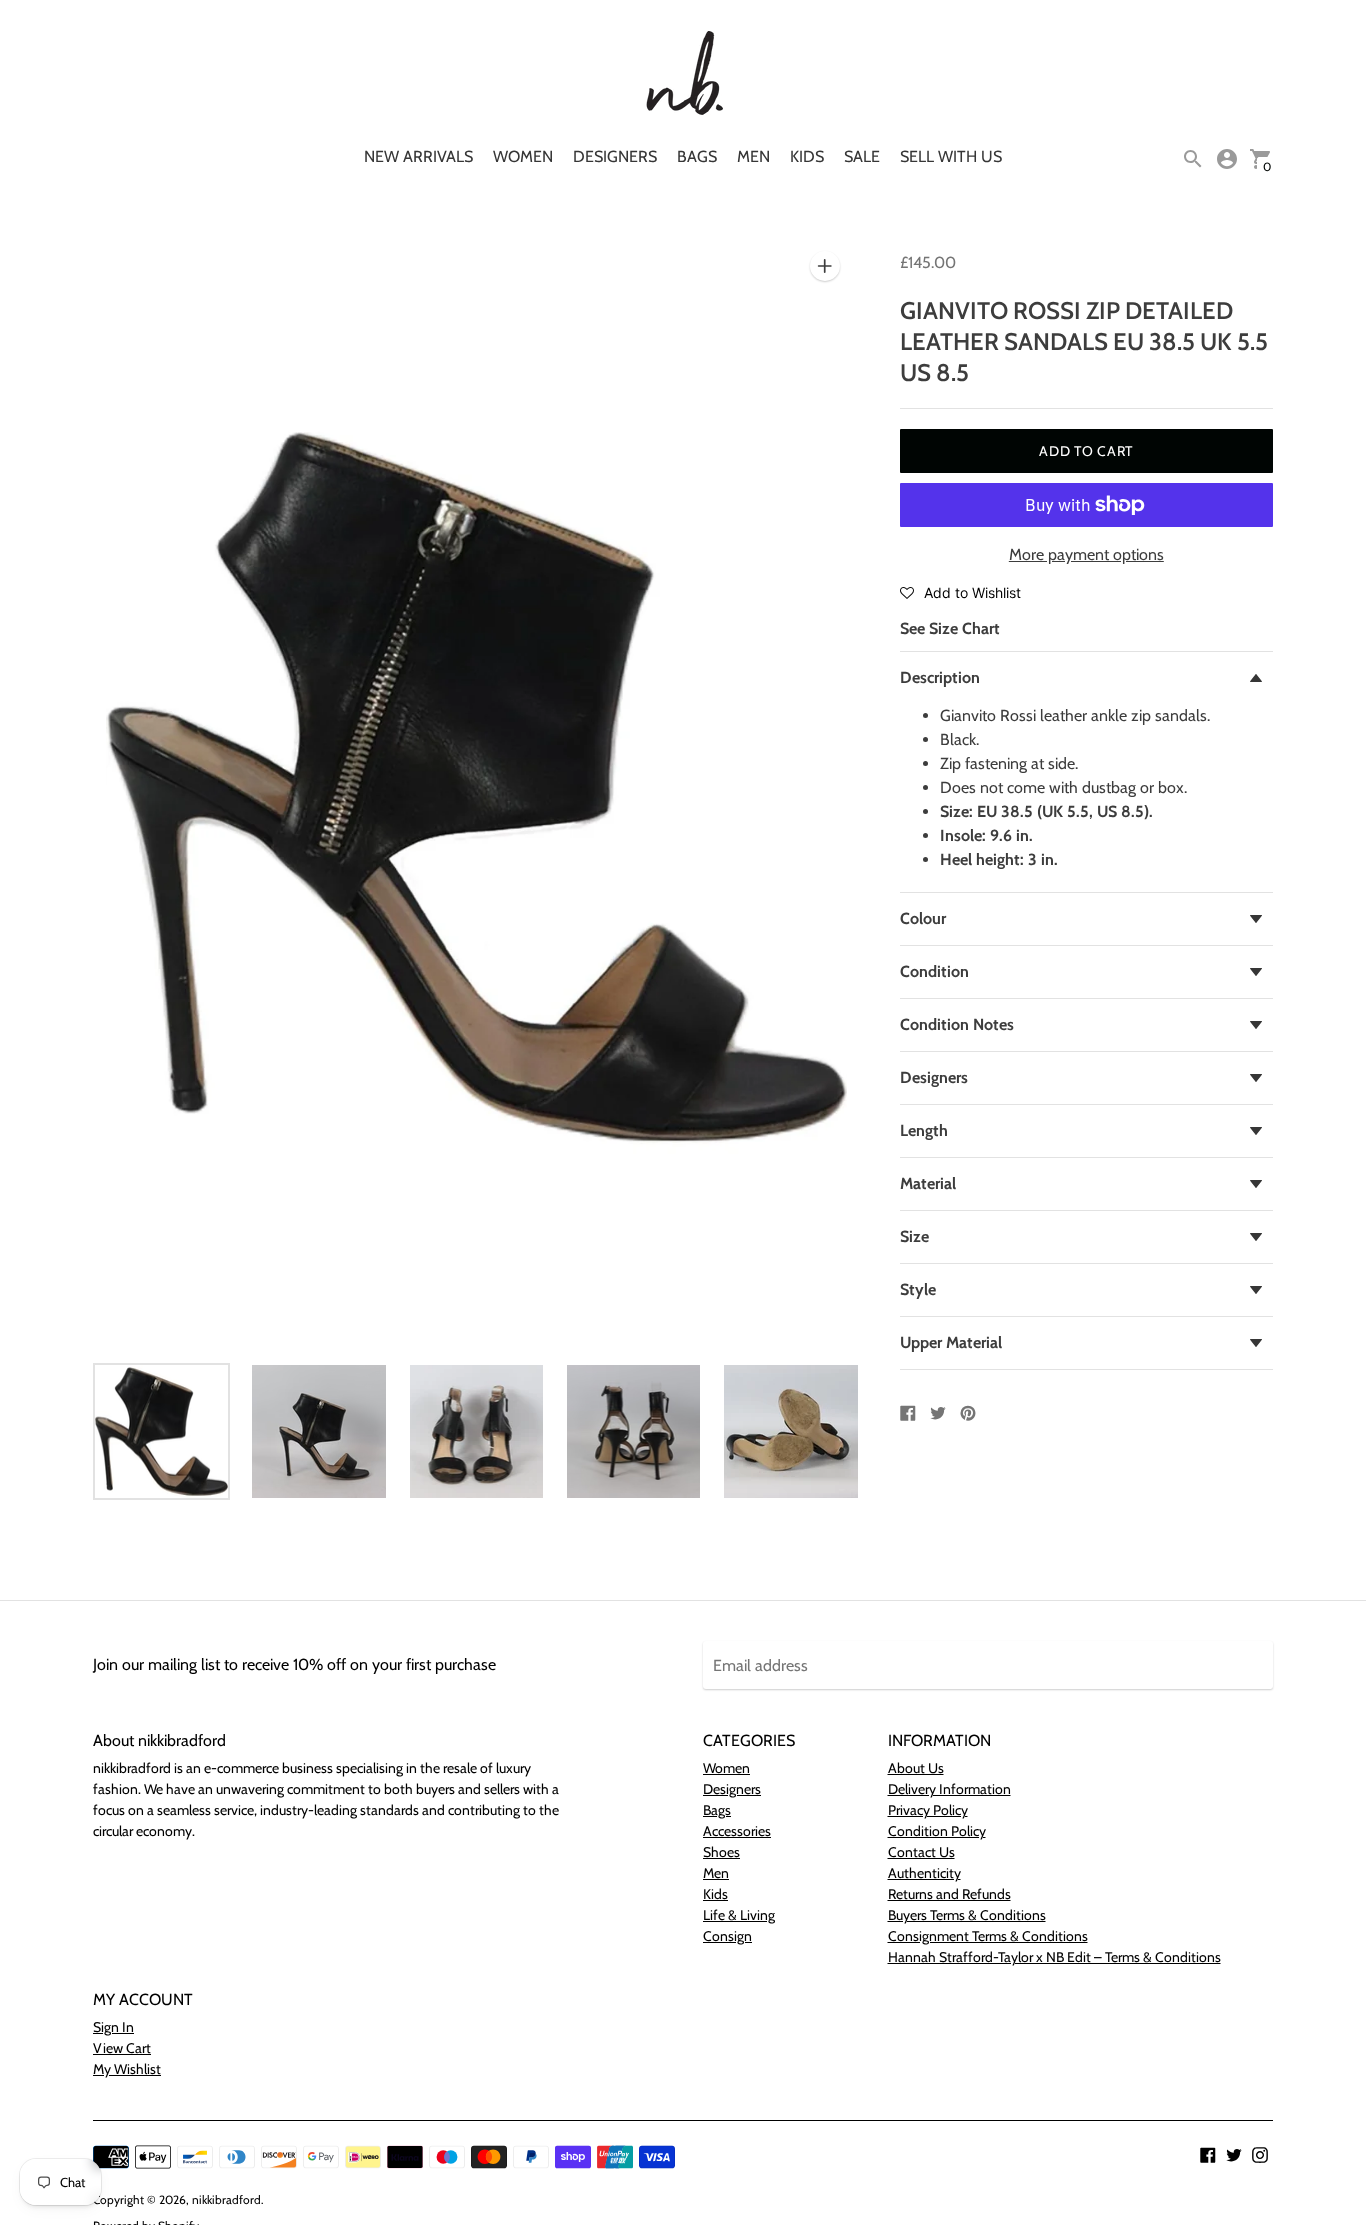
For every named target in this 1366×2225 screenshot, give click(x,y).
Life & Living (739, 1915)
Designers (615, 156)
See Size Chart (950, 628)
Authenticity (924, 1873)
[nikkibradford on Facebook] (1208, 2153)
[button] (960, 592)
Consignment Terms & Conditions (988, 1936)
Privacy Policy (928, 1810)
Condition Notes (957, 1024)
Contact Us (921, 1852)
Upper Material (951, 1342)
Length (924, 1130)
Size (914, 1236)
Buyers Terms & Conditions (967, 1915)
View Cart (122, 2048)
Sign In (113, 2027)
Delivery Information (949, 1789)
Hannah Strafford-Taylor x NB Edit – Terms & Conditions (1054, 1957)
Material (928, 1183)
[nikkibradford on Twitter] (1234, 2153)
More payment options (1086, 554)
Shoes (721, 1852)
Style (918, 1289)
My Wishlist (127, 2069)
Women (523, 156)
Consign (727, 1936)
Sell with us (951, 156)
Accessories (737, 1831)
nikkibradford (226, 2199)
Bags (697, 156)
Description (940, 677)
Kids (807, 156)
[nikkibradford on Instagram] (1260, 2153)
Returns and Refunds (949, 1894)
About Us (916, 1768)
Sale (862, 156)
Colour (923, 918)
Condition (934, 971)
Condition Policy (937, 1831)
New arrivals (418, 156)
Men (753, 156)
